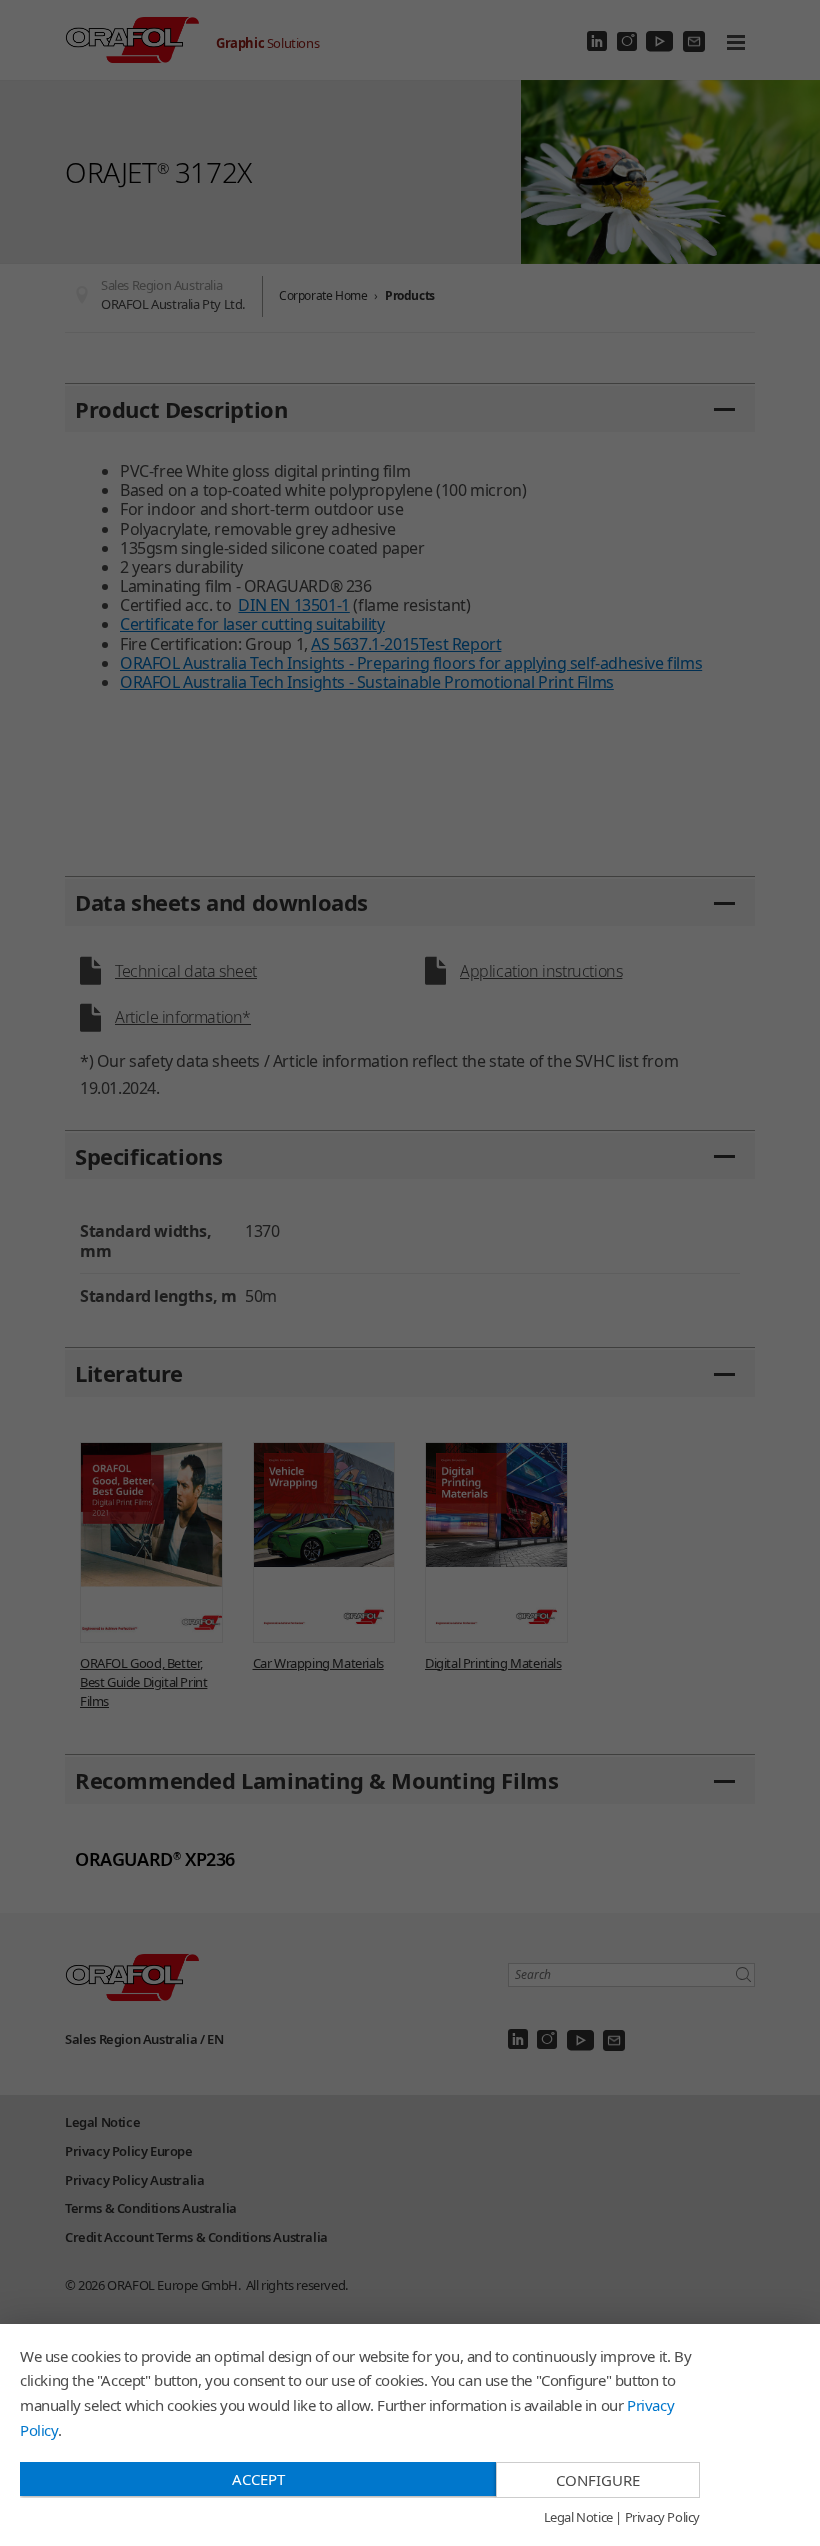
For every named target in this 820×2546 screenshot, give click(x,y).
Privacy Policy (662, 2518)
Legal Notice (578, 2518)
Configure (598, 2480)
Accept (258, 2479)
